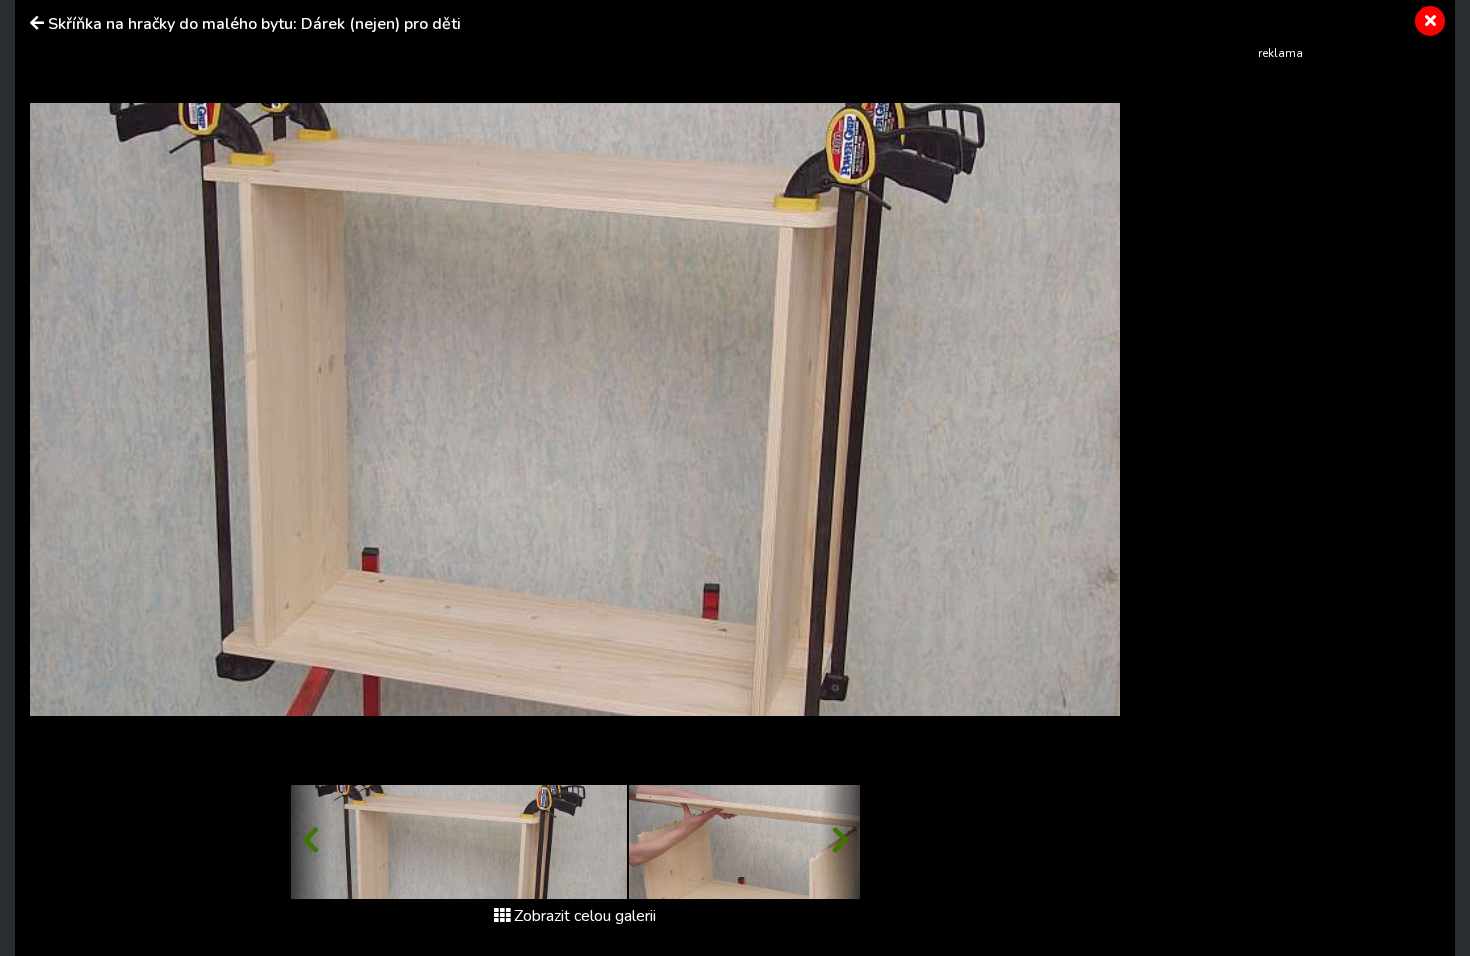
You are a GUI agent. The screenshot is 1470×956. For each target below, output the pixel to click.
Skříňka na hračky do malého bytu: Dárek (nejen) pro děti (254, 24)
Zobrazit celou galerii (585, 916)
